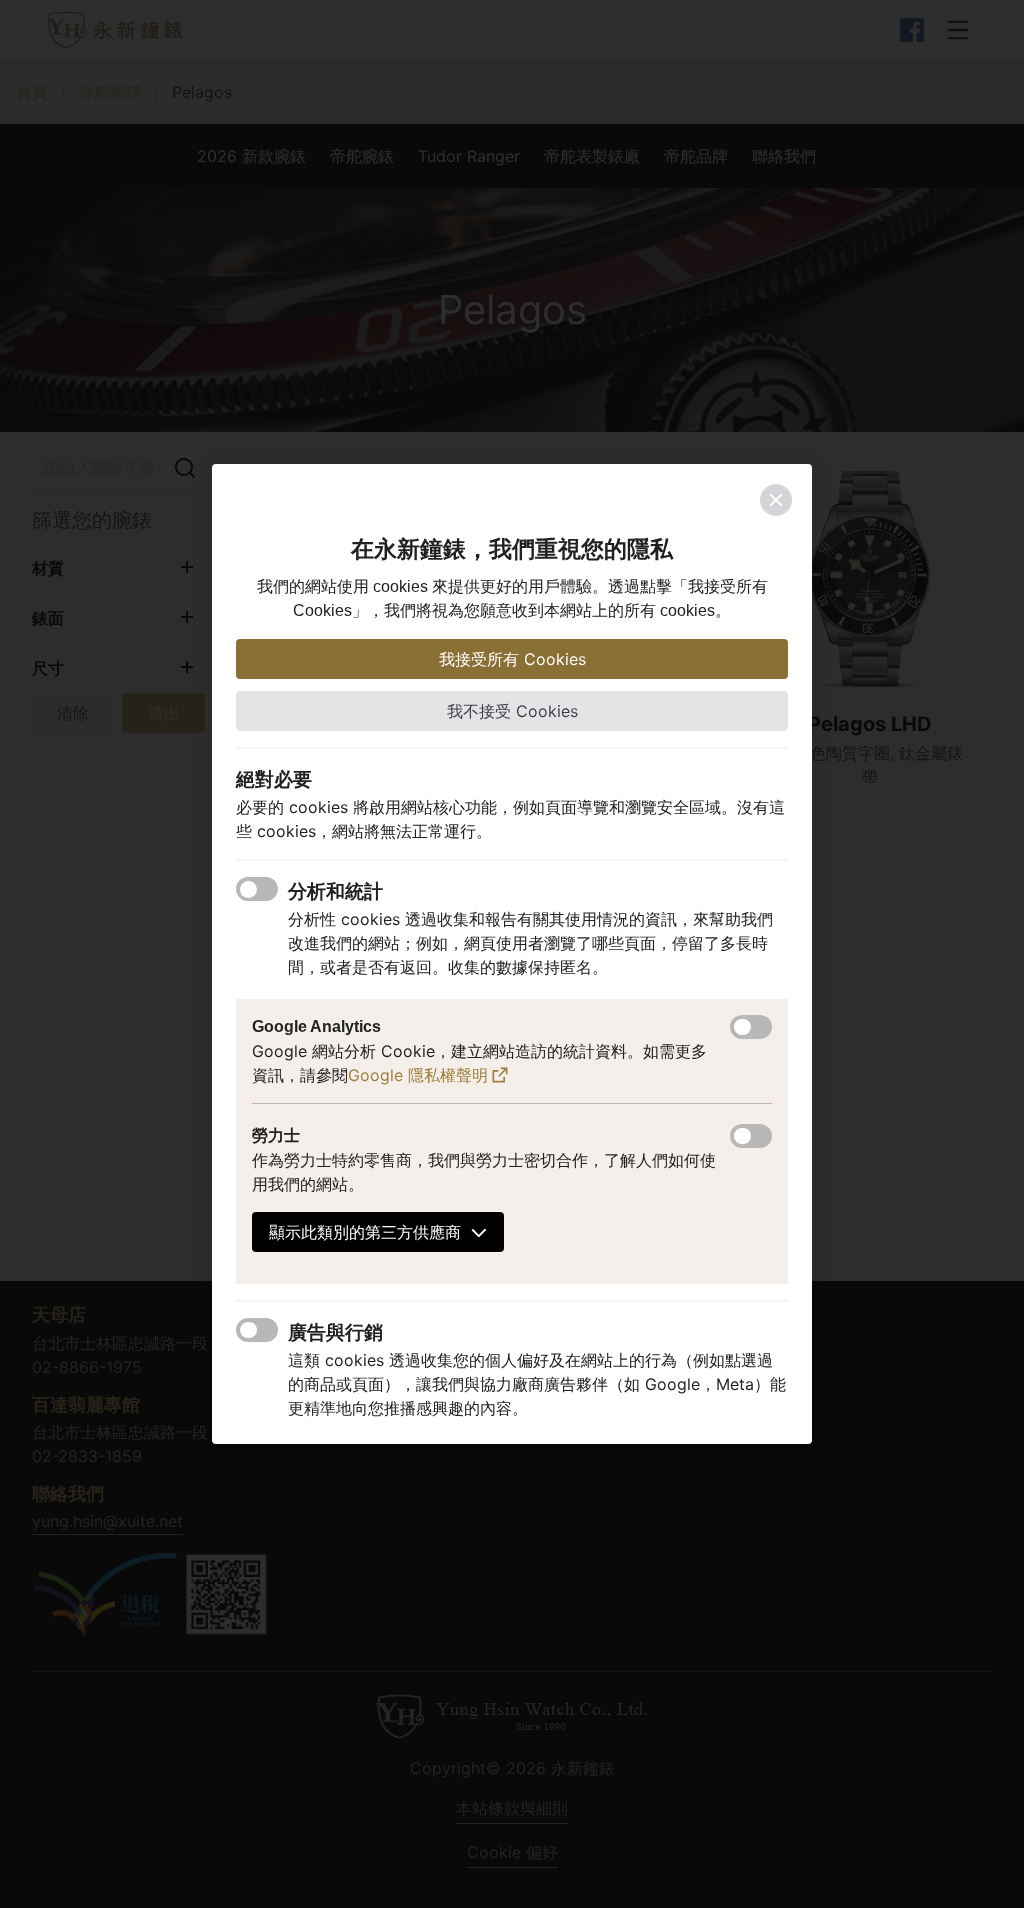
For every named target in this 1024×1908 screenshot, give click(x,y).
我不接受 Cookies (512, 711)
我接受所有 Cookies (512, 659)
